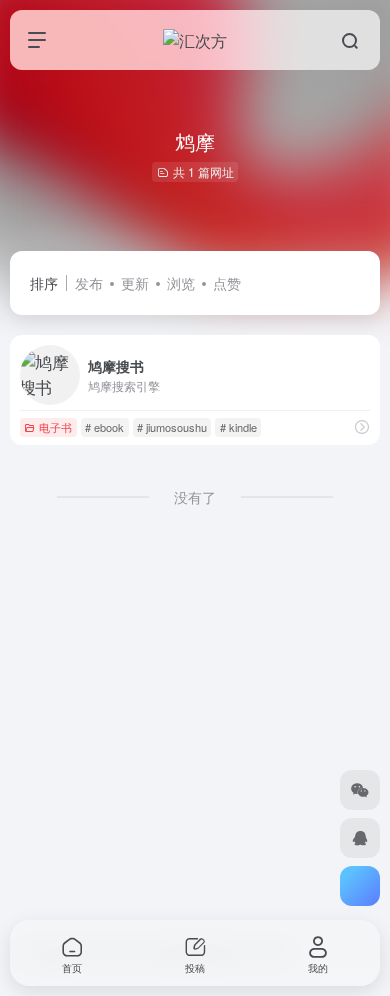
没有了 (195, 497)
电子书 (55, 427)
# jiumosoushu (172, 427)
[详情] (362, 426)
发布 (89, 283)
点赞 (227, 283)
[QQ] (360, 838)
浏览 (181, 283)
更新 (135, 283)
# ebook (104, 427)
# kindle (238, 427)
